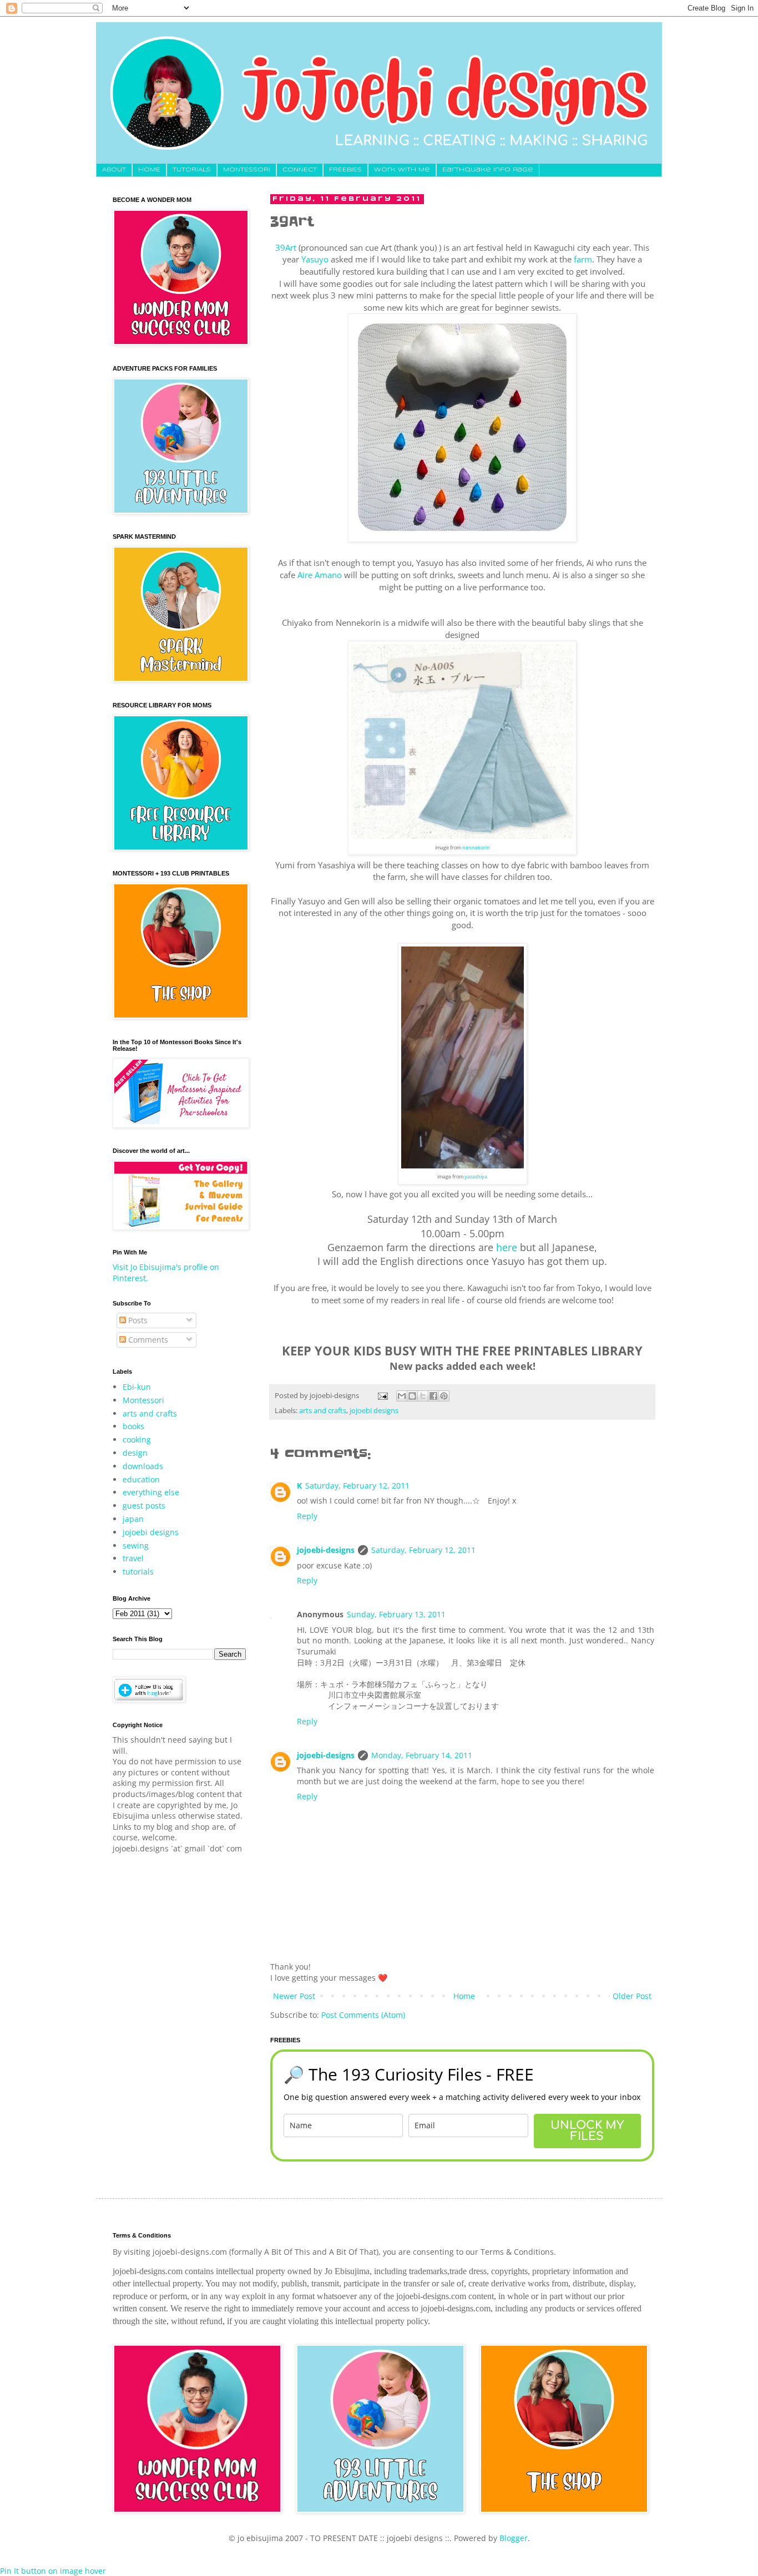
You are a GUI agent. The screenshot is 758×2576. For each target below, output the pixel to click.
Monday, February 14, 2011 (422, 1755)
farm (583, 259)
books (133, 1426)
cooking (137, 1439)
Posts (137, 1320)
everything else (151, 1492)
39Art (286, 248)
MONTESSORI (247, 170)
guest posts (144, 1505)
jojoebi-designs (326, 1550)
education (141, 1479)
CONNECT (300, 170)
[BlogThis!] (412, 1396)
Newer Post (294, 1996)
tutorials (138, 1572)
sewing (136, 1545)
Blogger (514, 2538)
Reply (307, 1516)
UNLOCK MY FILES (587, 2131)
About (114, 170)
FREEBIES (345, 170)
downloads (143, 1466)
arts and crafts (323, 1411)
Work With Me (402, 170)
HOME (149, 170)
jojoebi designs (374, 1411)
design (135, 1453)
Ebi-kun (137, 1387)
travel (133, 1558)
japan (133, 1519)
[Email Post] (382, 1396)
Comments (147, 1340)
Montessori (143, 1400)
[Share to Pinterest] (444, 1396)
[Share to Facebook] (433, 1396)
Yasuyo (315, 259)
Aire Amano (320, 575)
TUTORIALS (192, 170)
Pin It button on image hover (53, 2571)
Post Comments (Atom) (363, 2015)
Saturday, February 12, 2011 (357, 1486)
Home (464, 1996)
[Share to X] (423, 1396)
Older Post (632, 1996)
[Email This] (402, 1396)
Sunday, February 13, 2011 (396, 1614)
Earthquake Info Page (488, 170)
